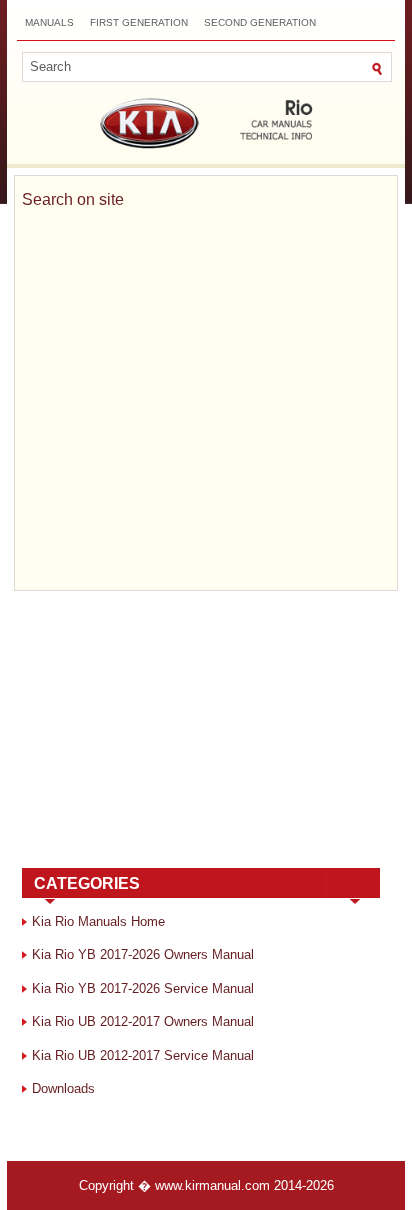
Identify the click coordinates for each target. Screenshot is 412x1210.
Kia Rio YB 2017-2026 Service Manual (143, 988)
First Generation (139, 22)
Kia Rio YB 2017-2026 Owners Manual (143, 954)
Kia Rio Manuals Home (98, 921)
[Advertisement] (201, 733)
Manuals (49, 22)
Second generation (260, 22)
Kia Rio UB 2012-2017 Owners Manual (143, 1021)
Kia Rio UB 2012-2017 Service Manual (143, 1055)
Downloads (63, 1088)
